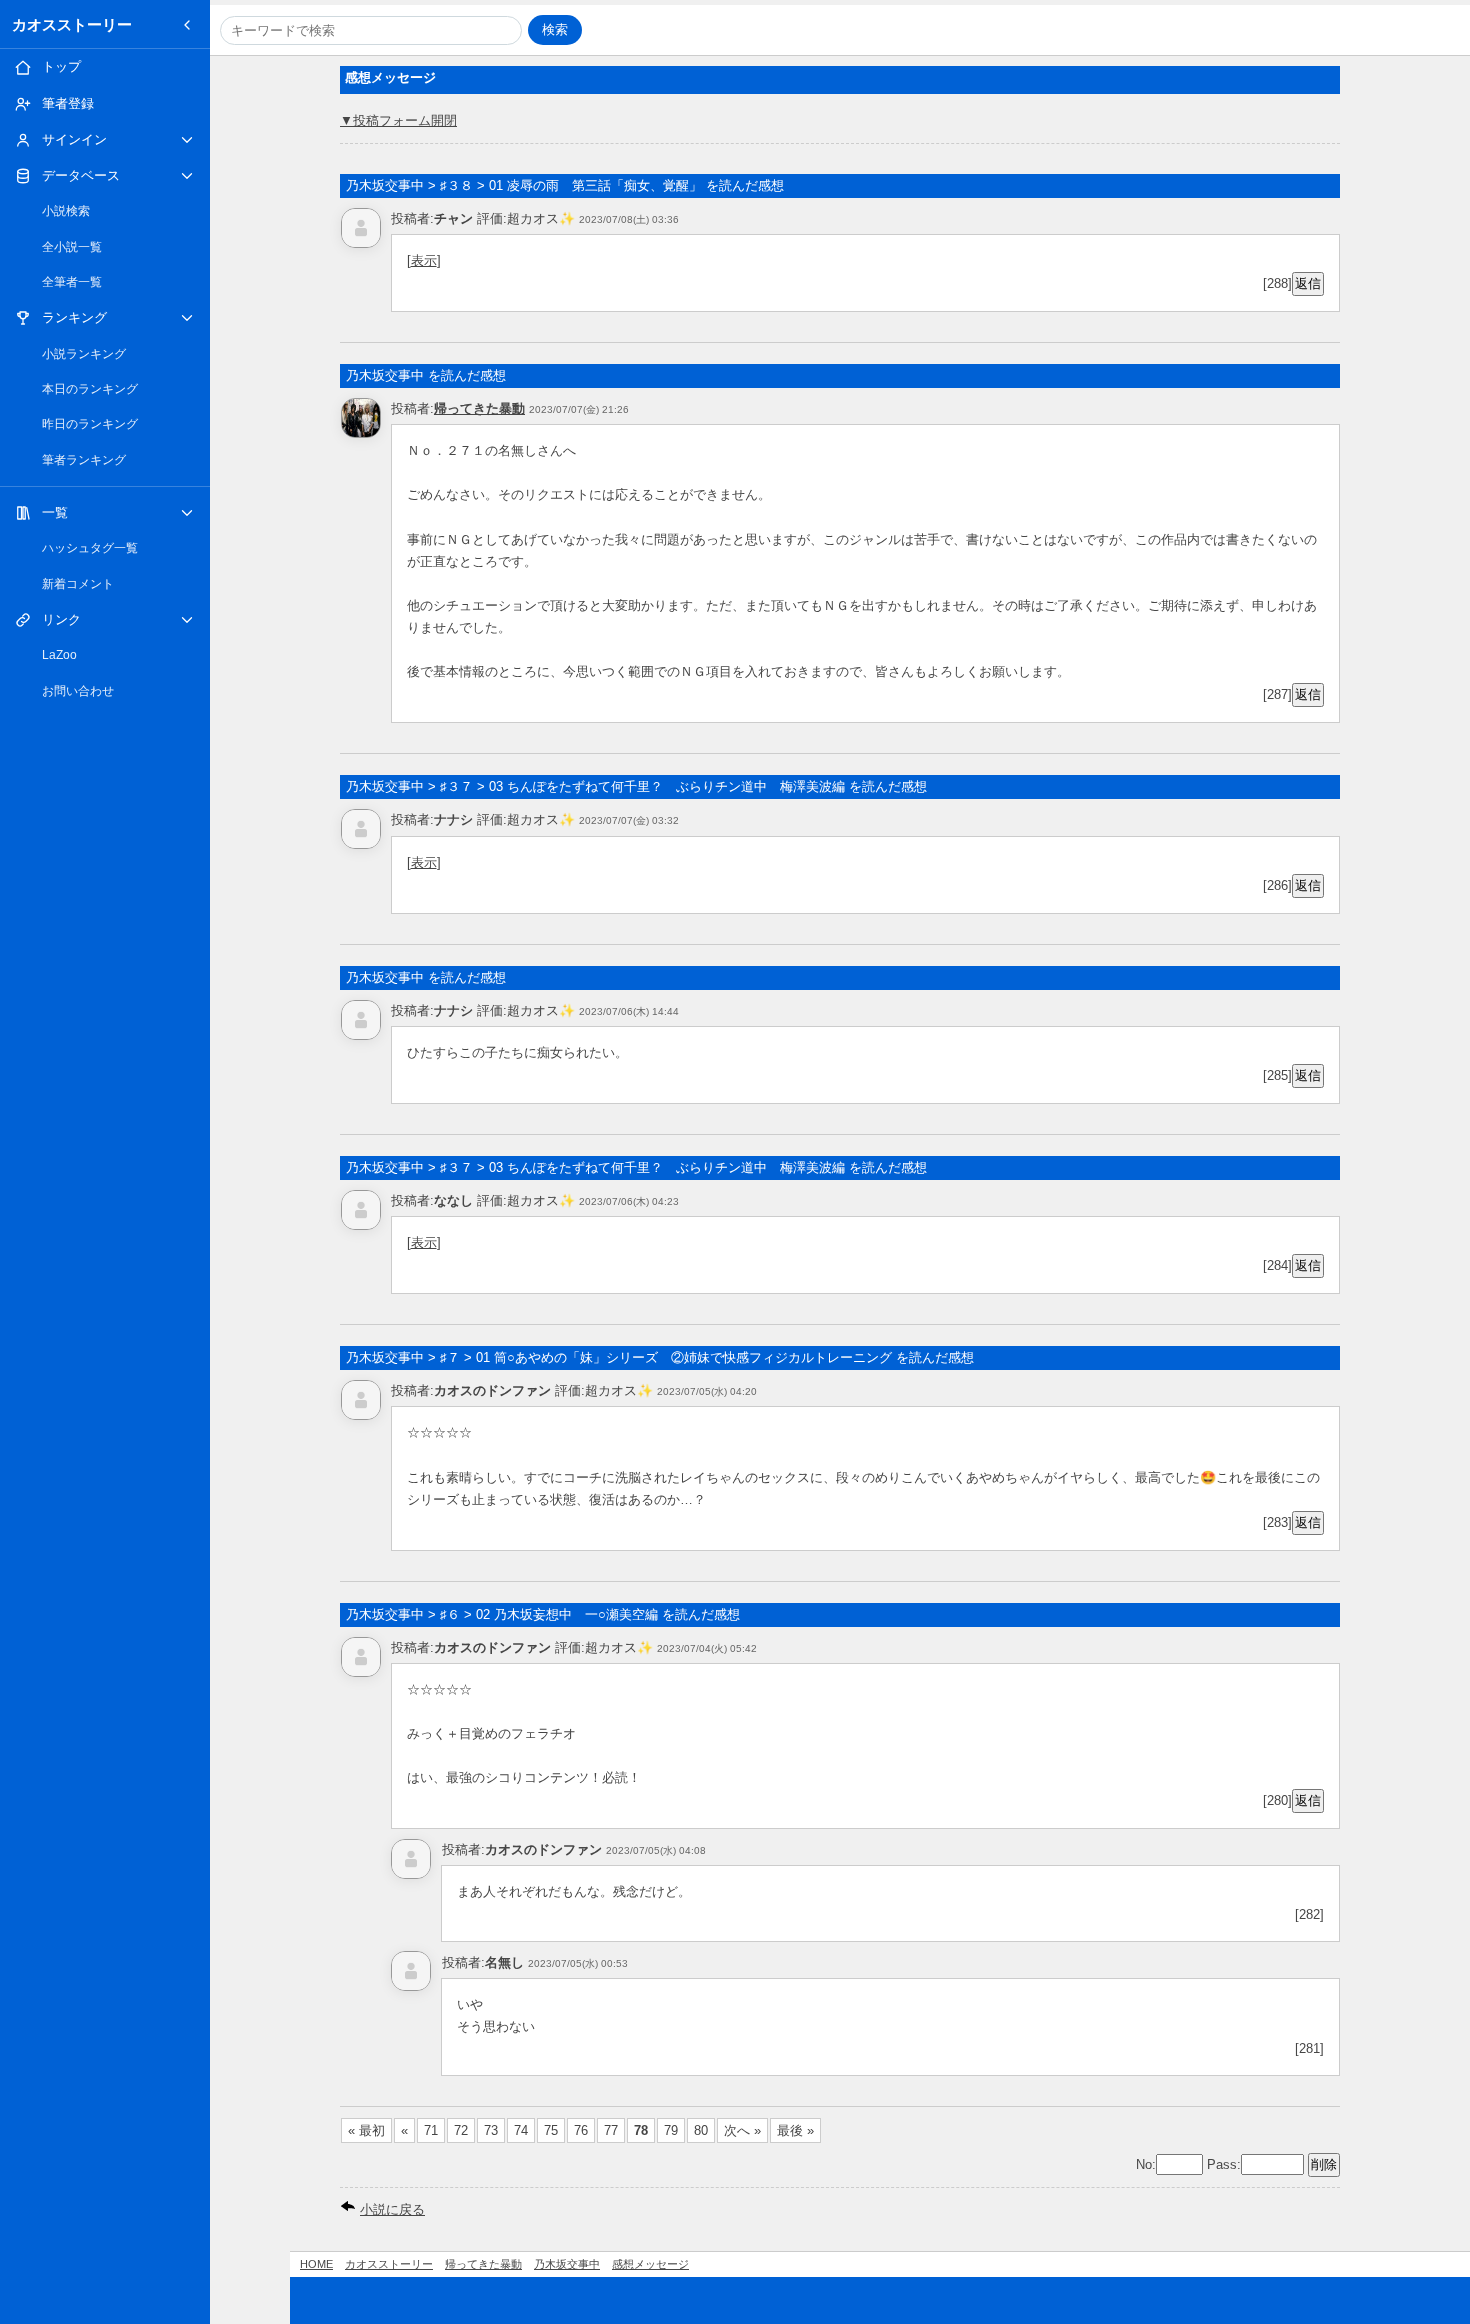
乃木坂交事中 (567, 2264)
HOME (316, 2264)
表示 (424, 260)
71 (431, 2130)
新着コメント (78, 584)
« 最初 (366, 2130)
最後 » (795, 2130)
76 (581, 2130)
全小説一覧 (72, 247)
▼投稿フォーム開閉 (398, 120)
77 (611, 2130)
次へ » (742, 2130)
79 (671, 2130)
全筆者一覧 (72, 282)
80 (701, 2130)
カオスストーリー (72, 24)
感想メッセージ (650, 2264)
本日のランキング (90, 389)
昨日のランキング (90, 424)
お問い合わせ (78, 691)
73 (491, 2130)
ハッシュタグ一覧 (90, 548)
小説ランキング (84, 354)
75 (551, 2130)
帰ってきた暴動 (479, 408)
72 (461, 2130)
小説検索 (66, 211)
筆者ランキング (84, 460)
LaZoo (59, 655)
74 (521, 2130)
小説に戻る (392, 2209)
